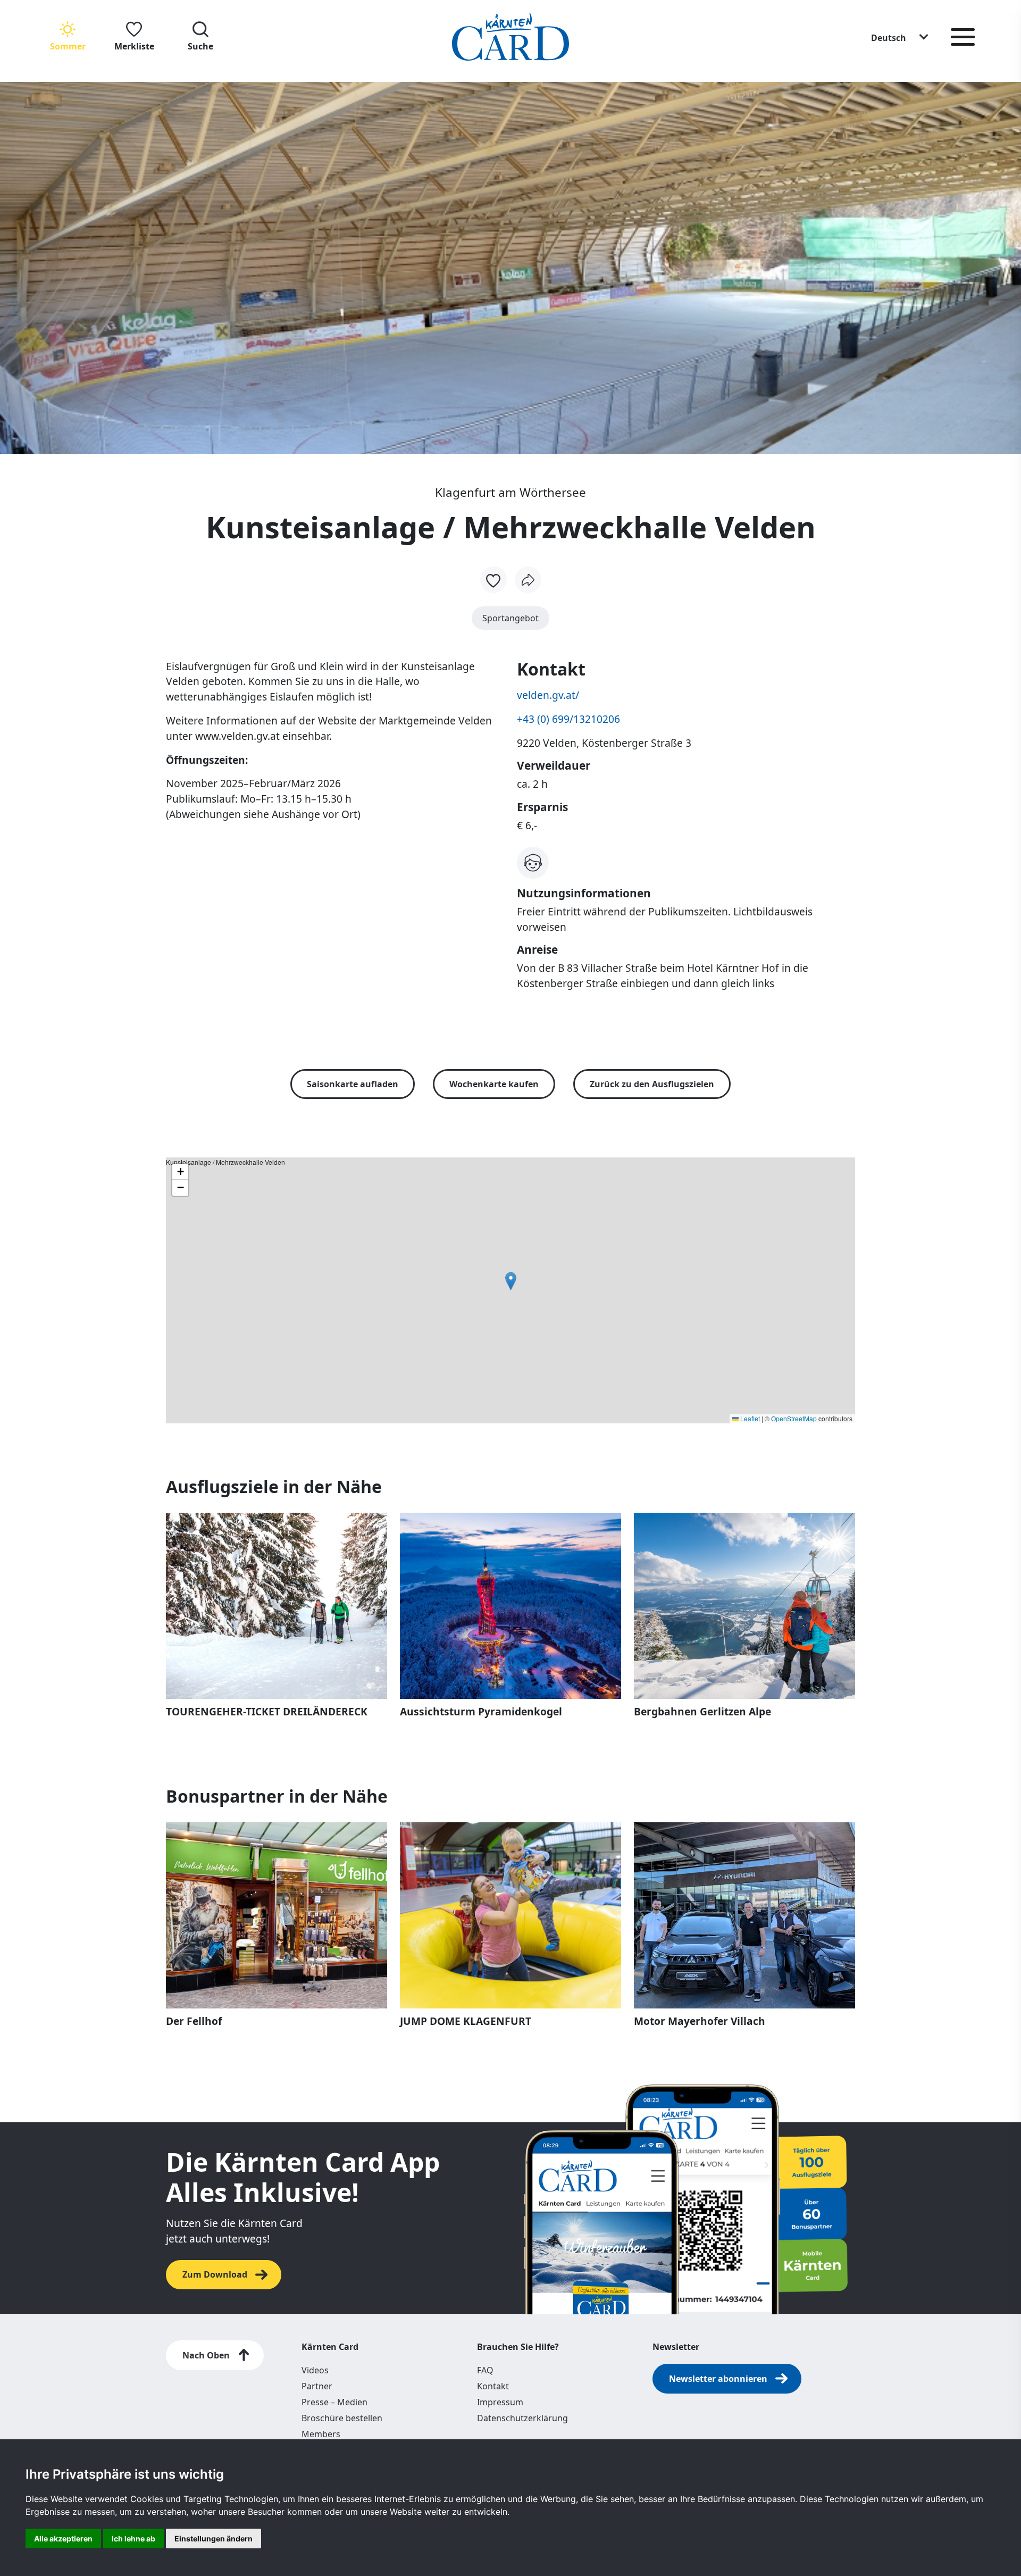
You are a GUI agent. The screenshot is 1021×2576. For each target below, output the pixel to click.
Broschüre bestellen (342, 2418)
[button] (900, 37)
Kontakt (493, 2386)
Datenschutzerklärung (522, 2418)
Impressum (500, 2402)
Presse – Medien (334, 2402)
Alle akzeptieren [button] (63, 2539)
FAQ (485, 2370)
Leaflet (749, 1418)
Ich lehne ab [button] (133, 2539)
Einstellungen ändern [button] (214, 2539)
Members (321, 2434)
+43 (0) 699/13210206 (568, 719)
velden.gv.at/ (548, 695)
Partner (317, 2386)
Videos (315, 2370)
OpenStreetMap (794, 1418)
